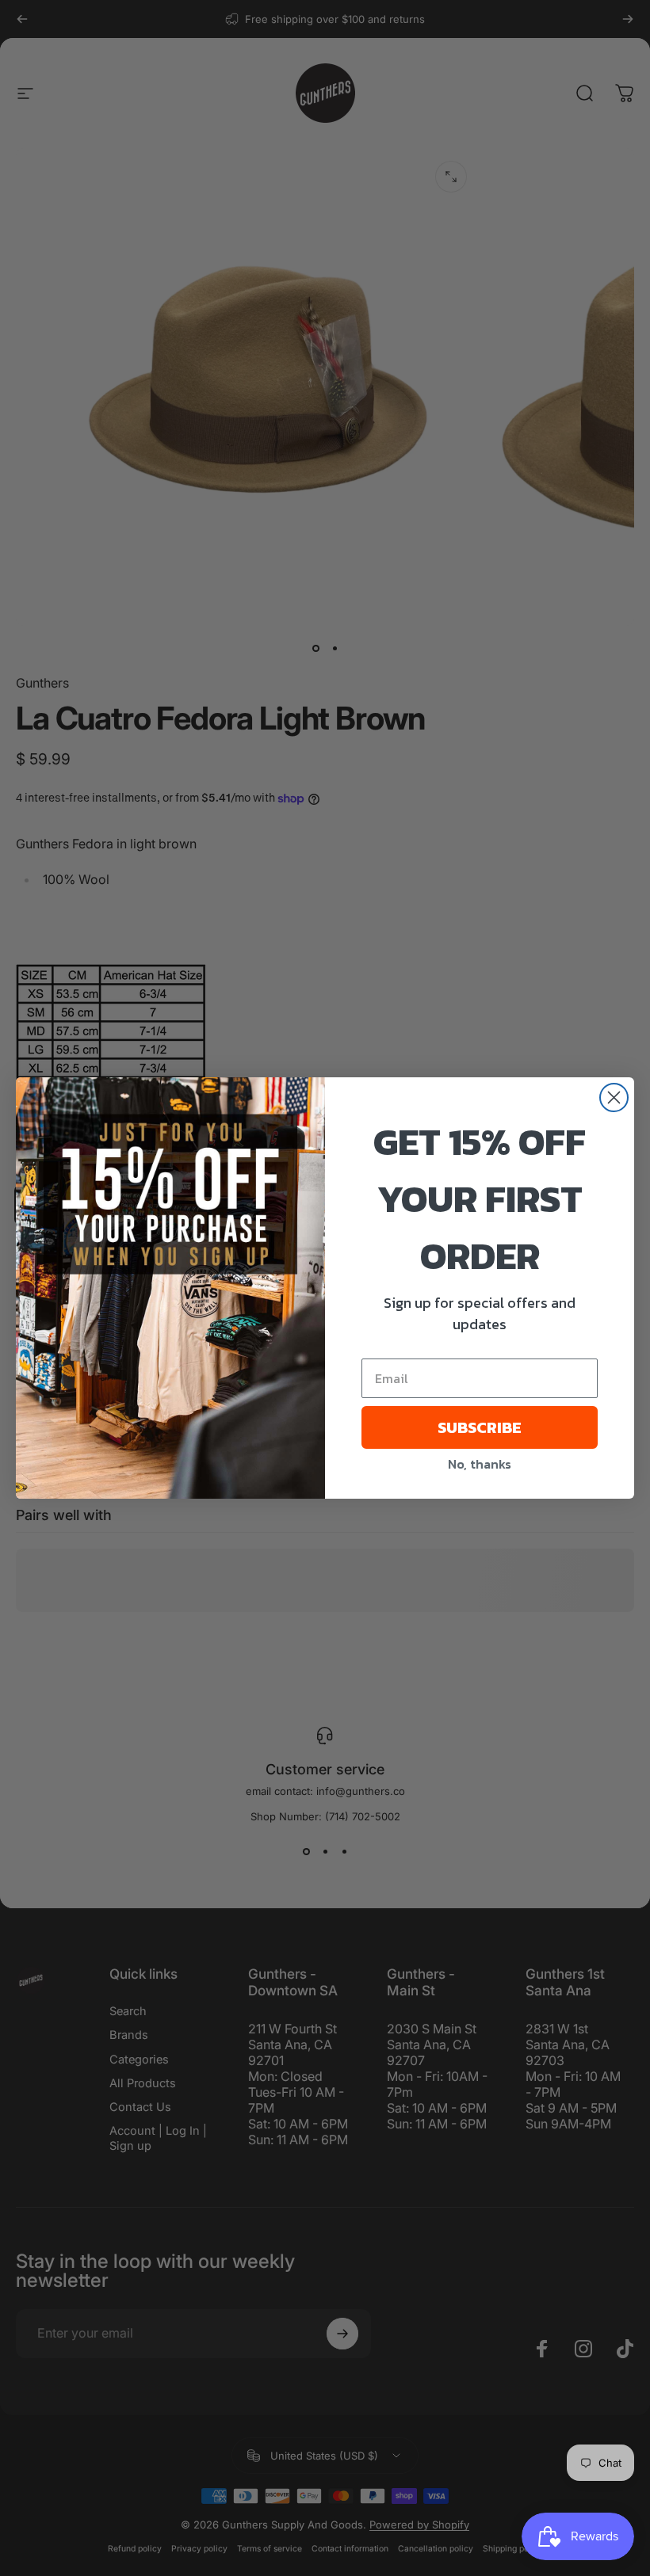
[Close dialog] (614, 1097)
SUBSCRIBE (480, 1427)
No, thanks (480, 1464)
